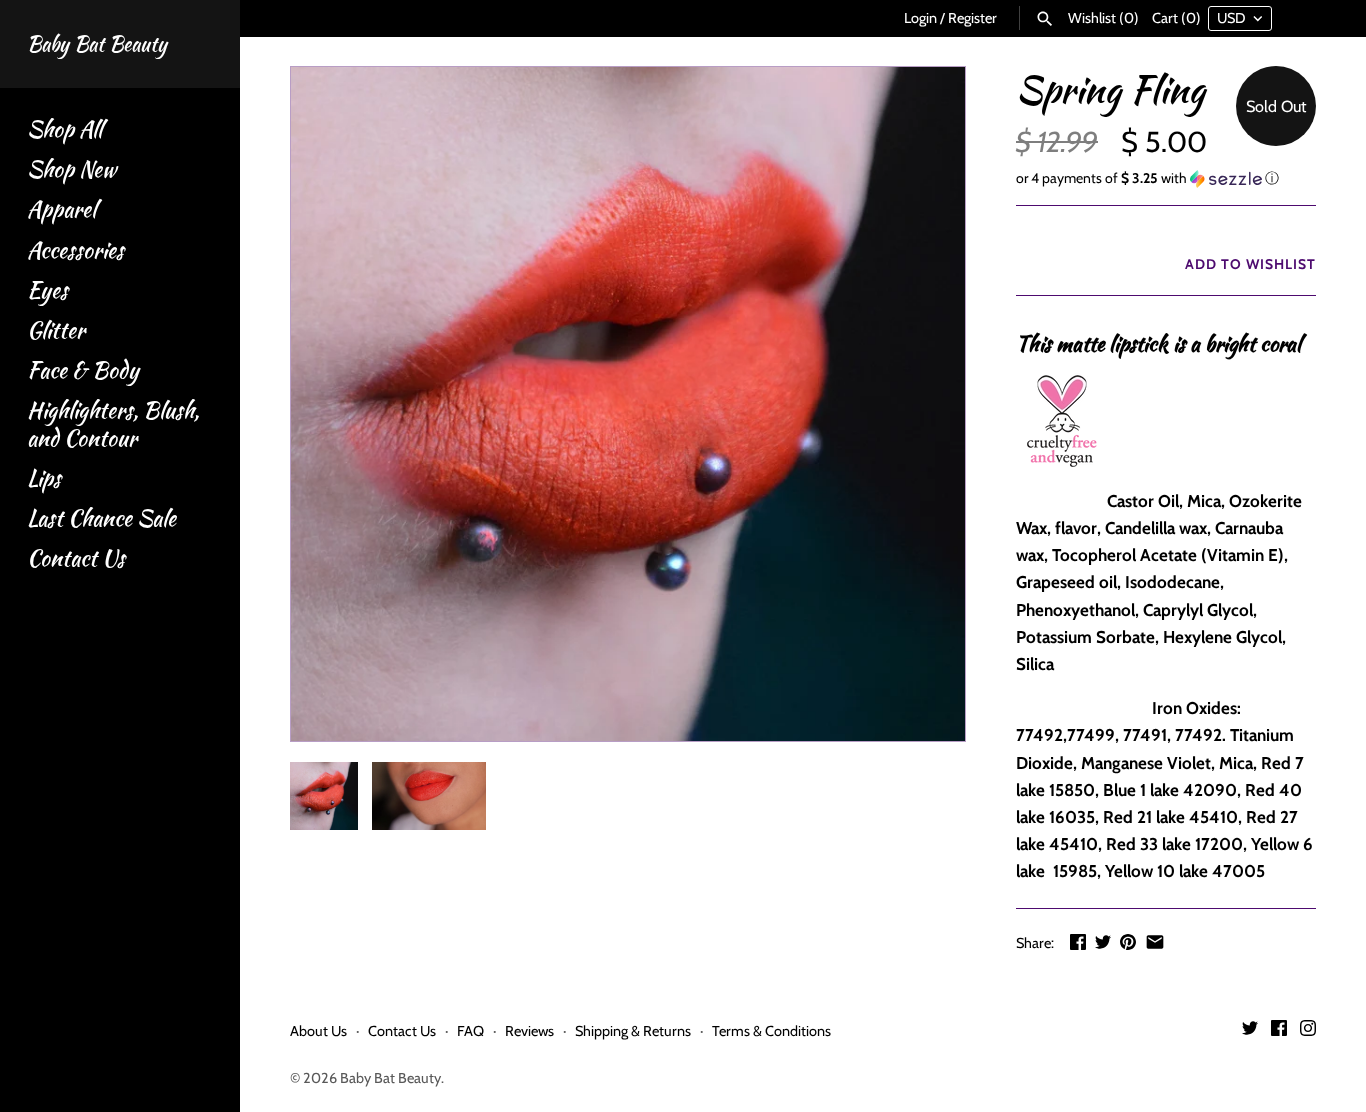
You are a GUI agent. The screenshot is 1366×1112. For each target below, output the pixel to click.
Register (972, 18)
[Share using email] (1155, 942)
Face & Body (83, 370)
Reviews (529, 1031)
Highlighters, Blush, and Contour (113, 424)
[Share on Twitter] (1103, 942)
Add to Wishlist (1248, 264)
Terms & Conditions (771, 1031)
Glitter (56, 330)
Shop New (71, 169)
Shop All (64, 129)
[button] (1166, 178)
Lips (44, 478)
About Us (318, 1031)
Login (920, 18)
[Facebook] (1279, 1032)
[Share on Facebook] (1078, 942)
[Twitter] (1250, 1032)
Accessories (75, 250)
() (1103, 18)
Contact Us (76, 558)
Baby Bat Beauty (390, 1078)
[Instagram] (1308, 1032)
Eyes (47, 290)
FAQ (470, 1031)
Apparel (61, 209)
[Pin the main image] (1128, 942)
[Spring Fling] (628, 404)
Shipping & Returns (633, 1031)
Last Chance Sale (101, 518)
